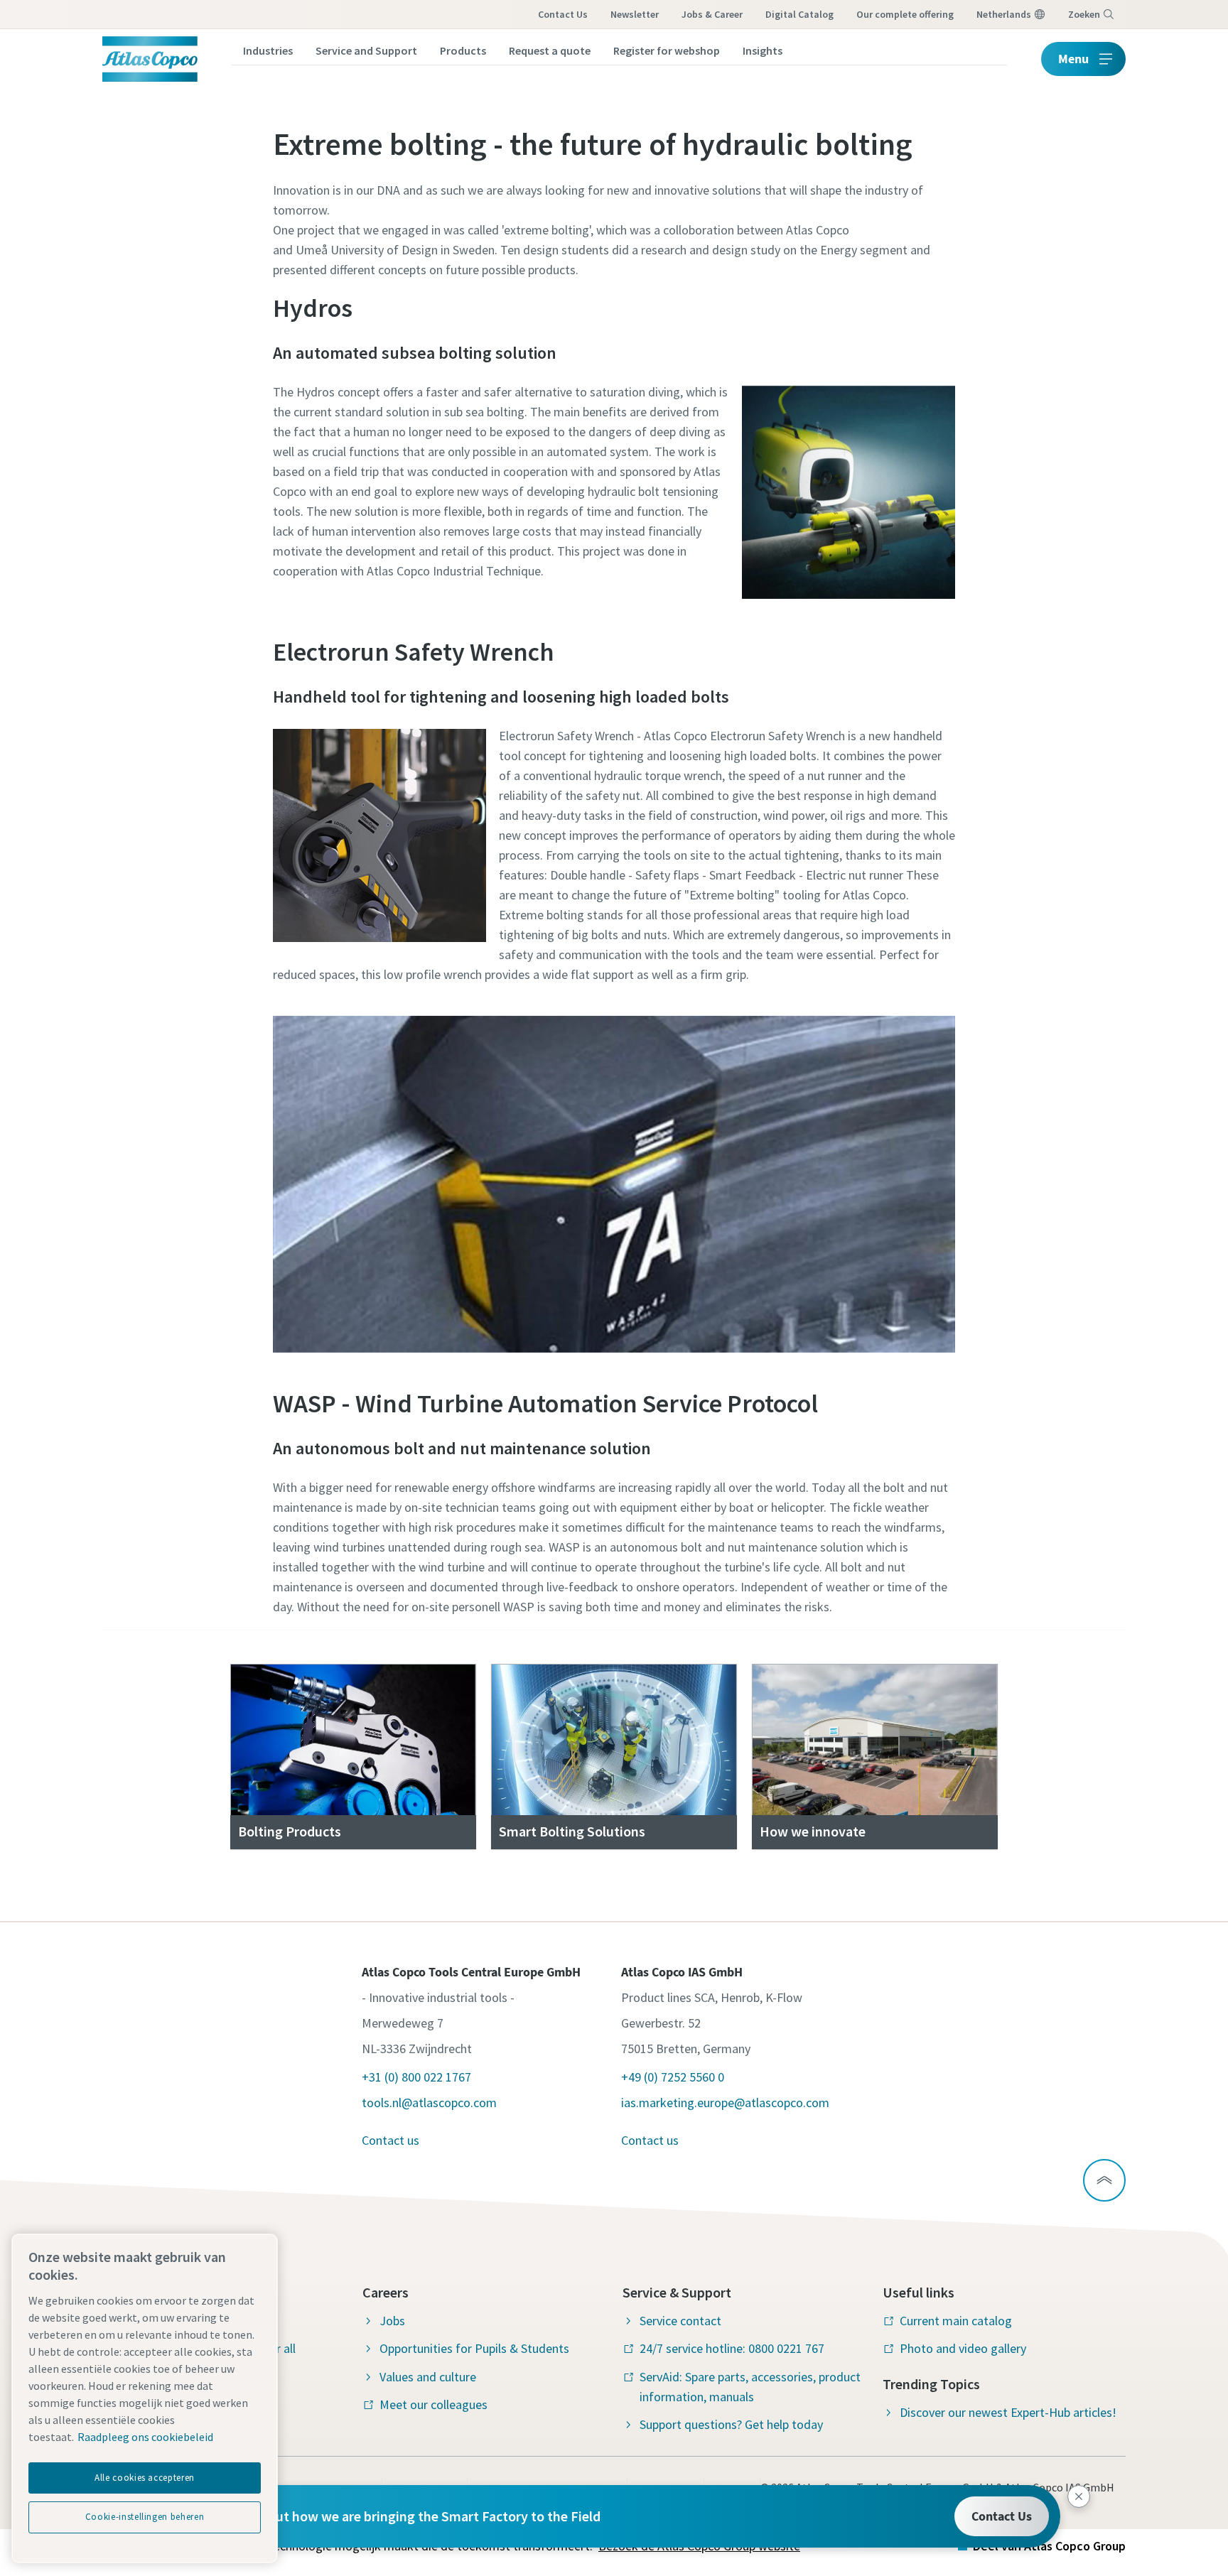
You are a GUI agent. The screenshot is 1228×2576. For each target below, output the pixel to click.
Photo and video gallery (963, 2348)
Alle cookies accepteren (145, 2478)
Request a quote (550, 50)
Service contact (680, 2321)
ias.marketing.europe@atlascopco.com (725, 2103)
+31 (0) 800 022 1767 (416, 2077)
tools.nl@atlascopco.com (429, 2103)
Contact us (563, 14)
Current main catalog (956, 2321)
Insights (763, 50)
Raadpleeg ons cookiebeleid (145, 2437)
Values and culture (428, 2377)
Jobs (392, 2321)
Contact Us (1002, 2516)
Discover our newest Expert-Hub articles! (1008, 2412)
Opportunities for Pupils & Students (474, 2348)
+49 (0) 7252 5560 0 (673, 2077)
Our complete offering (905, 14)
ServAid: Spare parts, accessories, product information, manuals (750, 2387)
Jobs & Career (712, 14)
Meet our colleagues (433, 2404)
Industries (268, 50)
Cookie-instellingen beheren (145, 2517)
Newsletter (635, 14)
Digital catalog (799, 14)
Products (463, 50)
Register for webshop (667, 50)
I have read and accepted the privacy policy (581, 1090)
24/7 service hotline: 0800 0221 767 (732, 2348)
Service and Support (366, 50)
